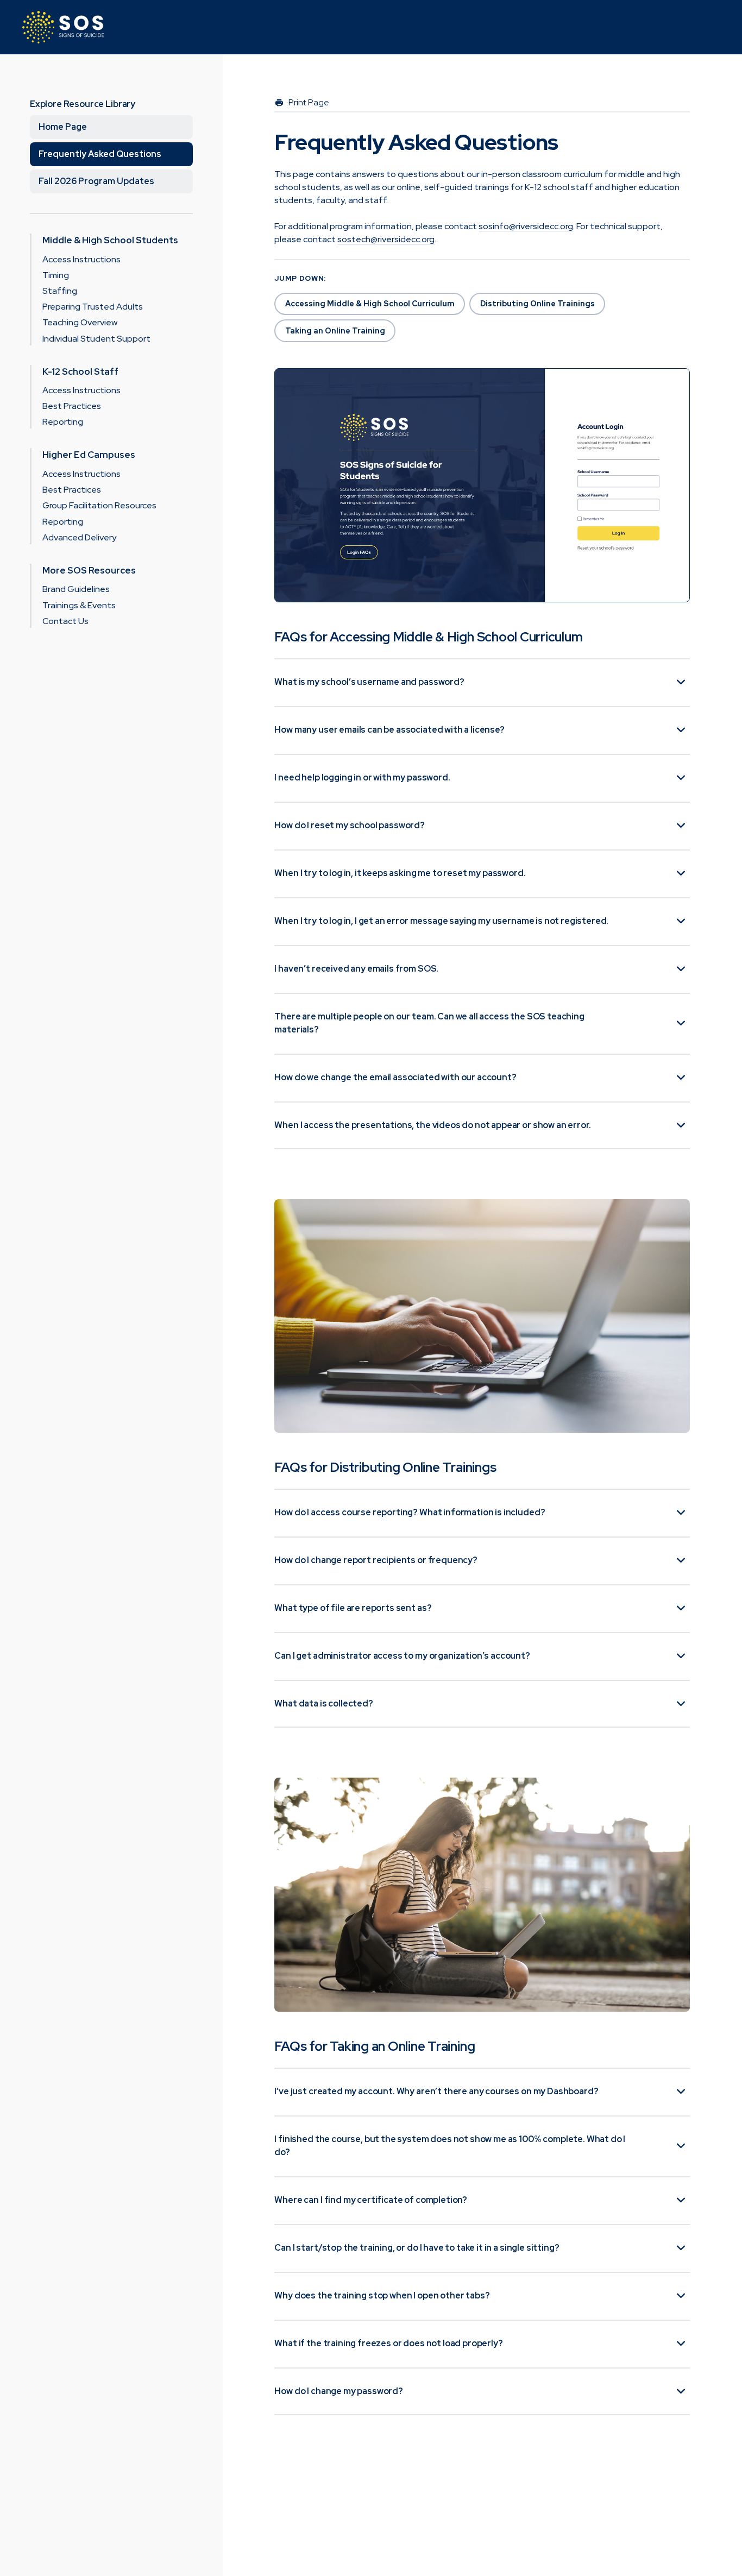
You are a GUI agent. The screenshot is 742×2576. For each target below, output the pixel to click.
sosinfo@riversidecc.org (526, 226)
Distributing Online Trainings (537, 304)
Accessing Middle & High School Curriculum (370, 304)
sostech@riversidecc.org (386, 239)
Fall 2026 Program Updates (96, 181)
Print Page (309, 103)
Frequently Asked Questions (100, 154)
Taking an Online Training (335, 331)
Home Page (63, 127)
